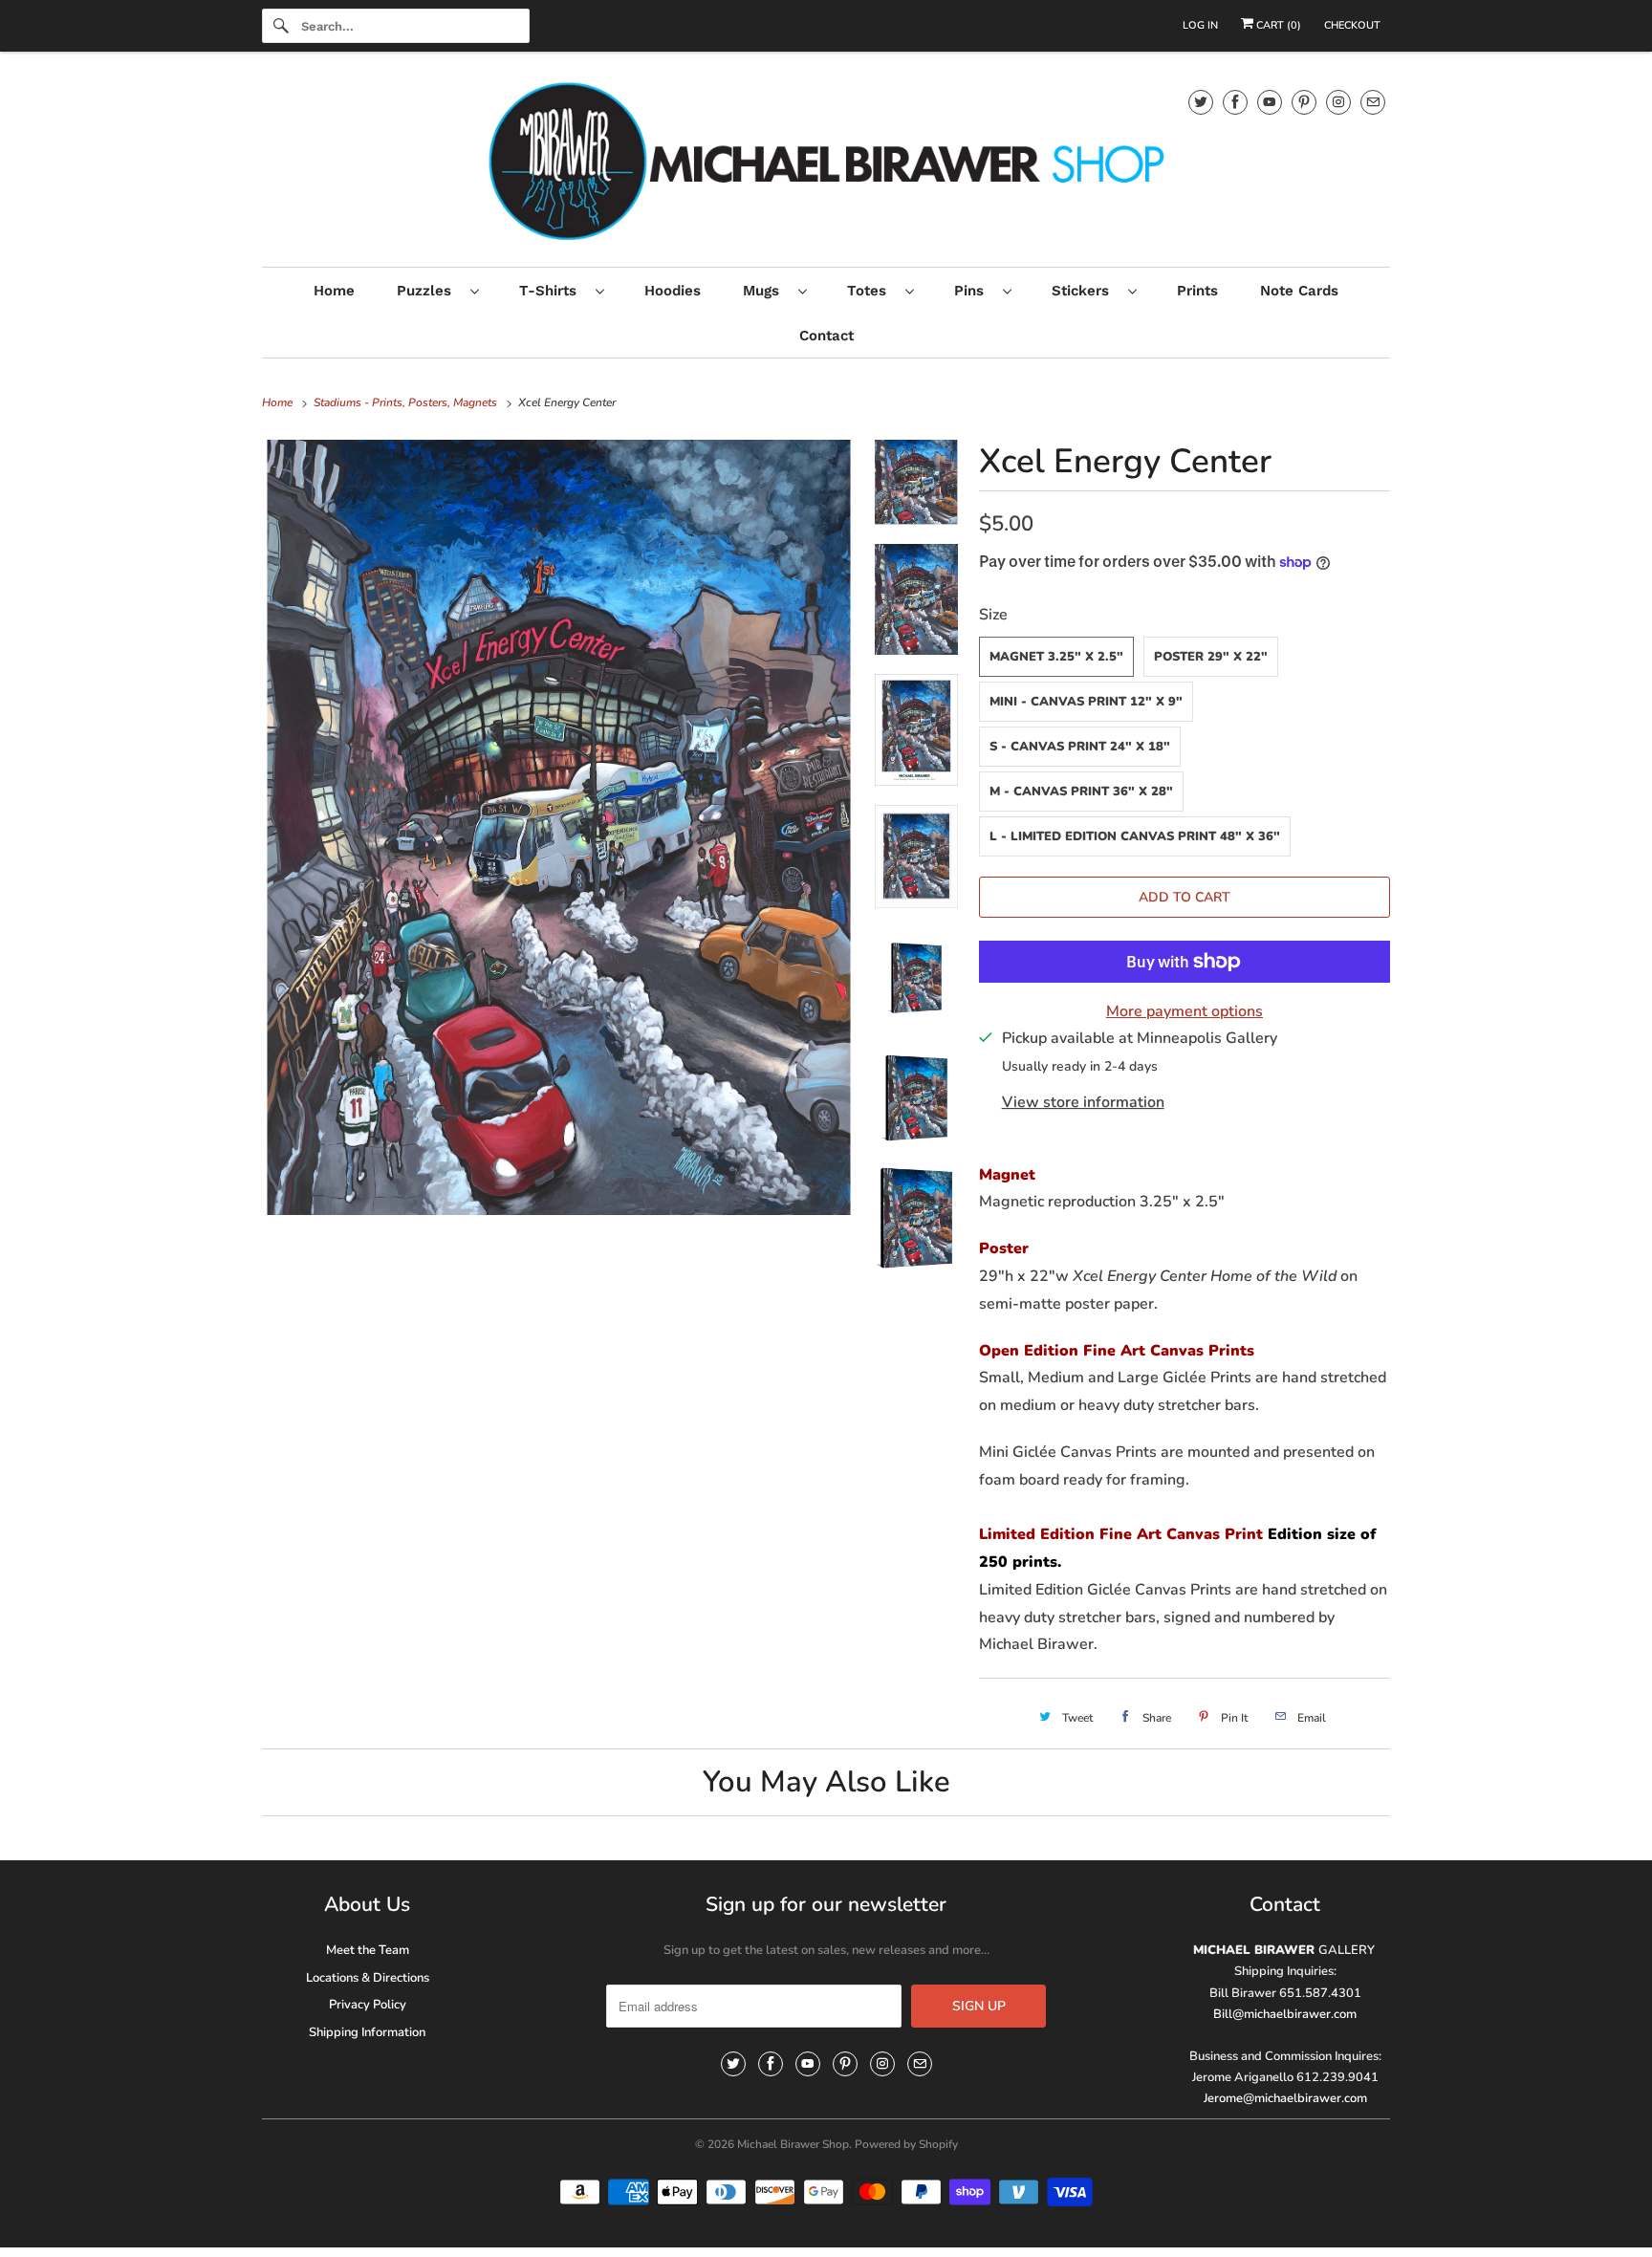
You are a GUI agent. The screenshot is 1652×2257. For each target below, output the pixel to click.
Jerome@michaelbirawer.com (1285, 2098)
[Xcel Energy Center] (559, 827)
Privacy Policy (368, 2005)
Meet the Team (368, 1950)
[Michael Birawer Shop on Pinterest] (1304, 102)
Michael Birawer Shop (793, 2144)
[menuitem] (437, 290)
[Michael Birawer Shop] (826, 164)
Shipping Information (367, 2032)
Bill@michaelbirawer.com (1285, 2014)
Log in (1200, 25)
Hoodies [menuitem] (673, 291)
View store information (1083, 1102)
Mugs (766, 291)
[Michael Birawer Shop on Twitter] (1201, 102)
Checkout (1352, 25)
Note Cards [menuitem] (1299, 291)
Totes (871, 291)
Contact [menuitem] (826, 336)
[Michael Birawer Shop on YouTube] (1270, 102)
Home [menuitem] (334, 291)
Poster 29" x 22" (1211, 657)
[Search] (281, 26)
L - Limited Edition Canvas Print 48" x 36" (1135, 836)
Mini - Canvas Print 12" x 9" (1086, 702)
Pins (974, 291)
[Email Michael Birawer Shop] (1373, 102)
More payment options (1185, 1011)
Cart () (1277, 25)
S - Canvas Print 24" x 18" (1080, 747)
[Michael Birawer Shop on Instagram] (1338, 102)
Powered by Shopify (906, 2144)
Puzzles (429, 291)
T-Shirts (553, 291)
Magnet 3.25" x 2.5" (1056, 657)
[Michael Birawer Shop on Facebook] (1235, 102)
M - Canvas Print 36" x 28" (1081, 792)
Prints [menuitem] (1197, 291)
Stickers (1085, 291)
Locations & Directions (368, 1978)
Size (993, 615)
